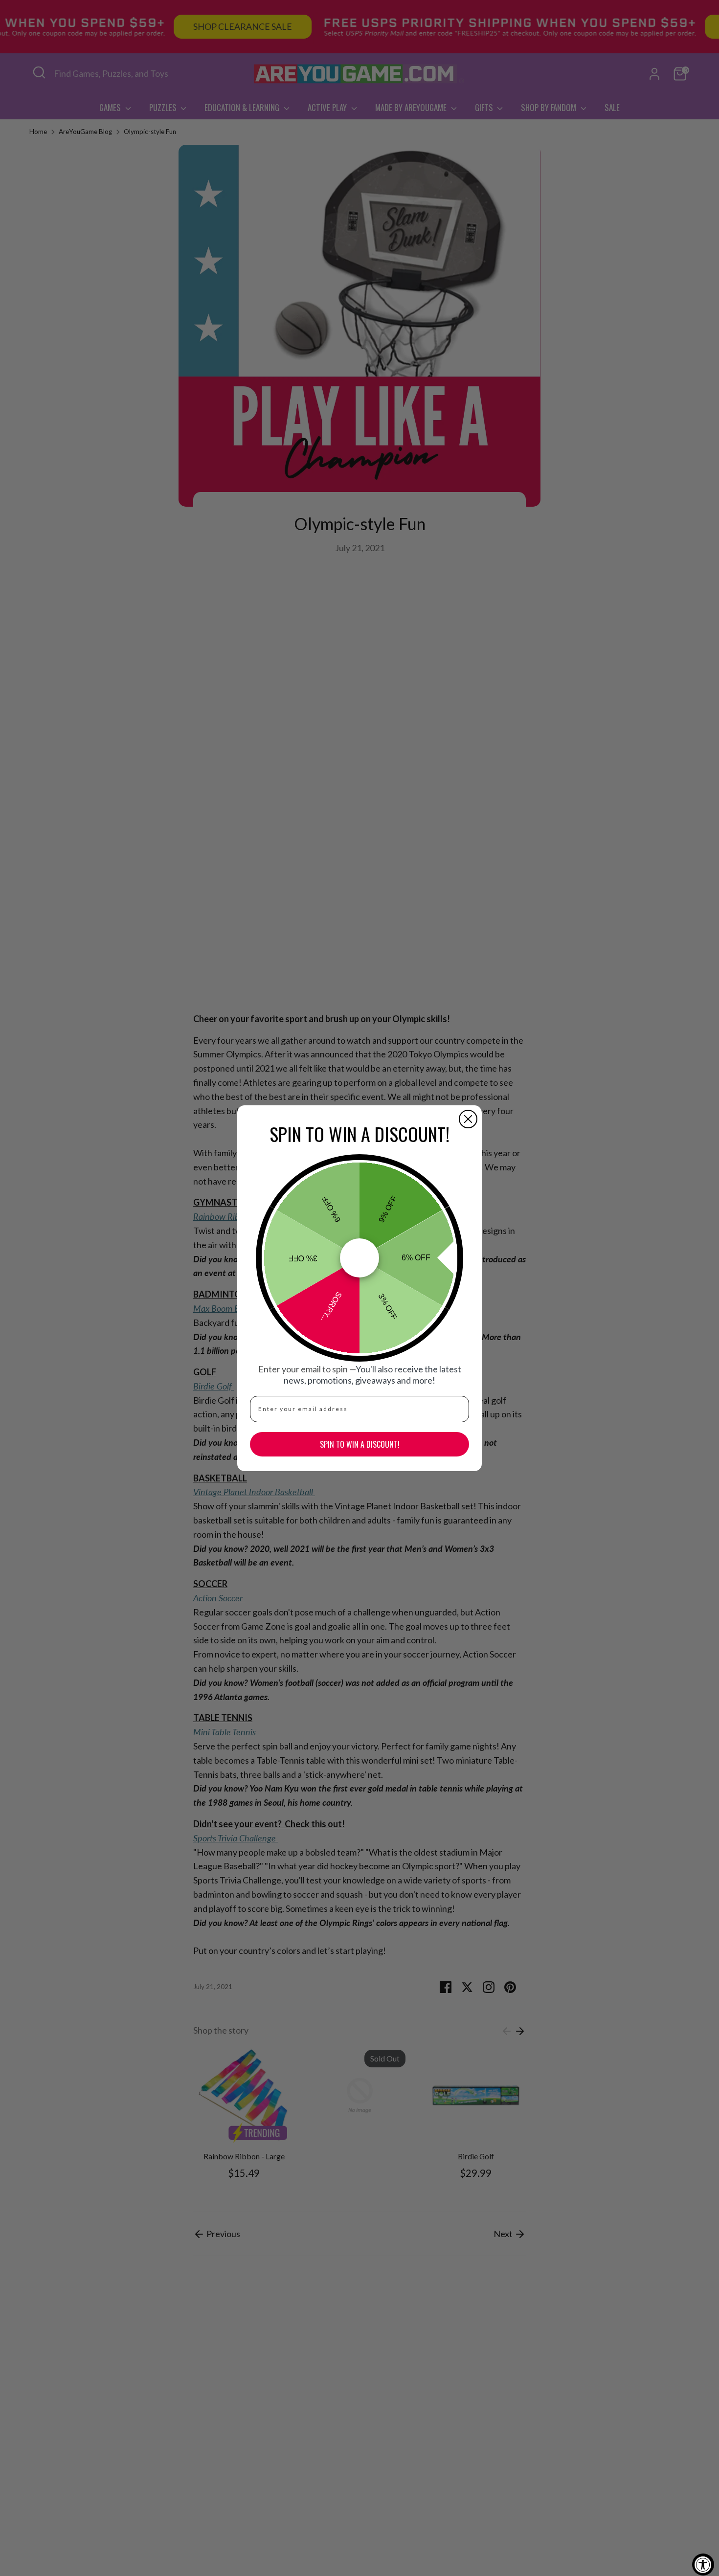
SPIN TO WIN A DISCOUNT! (360, 1444)
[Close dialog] (468, 1119)
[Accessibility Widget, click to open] (703, 2565)
